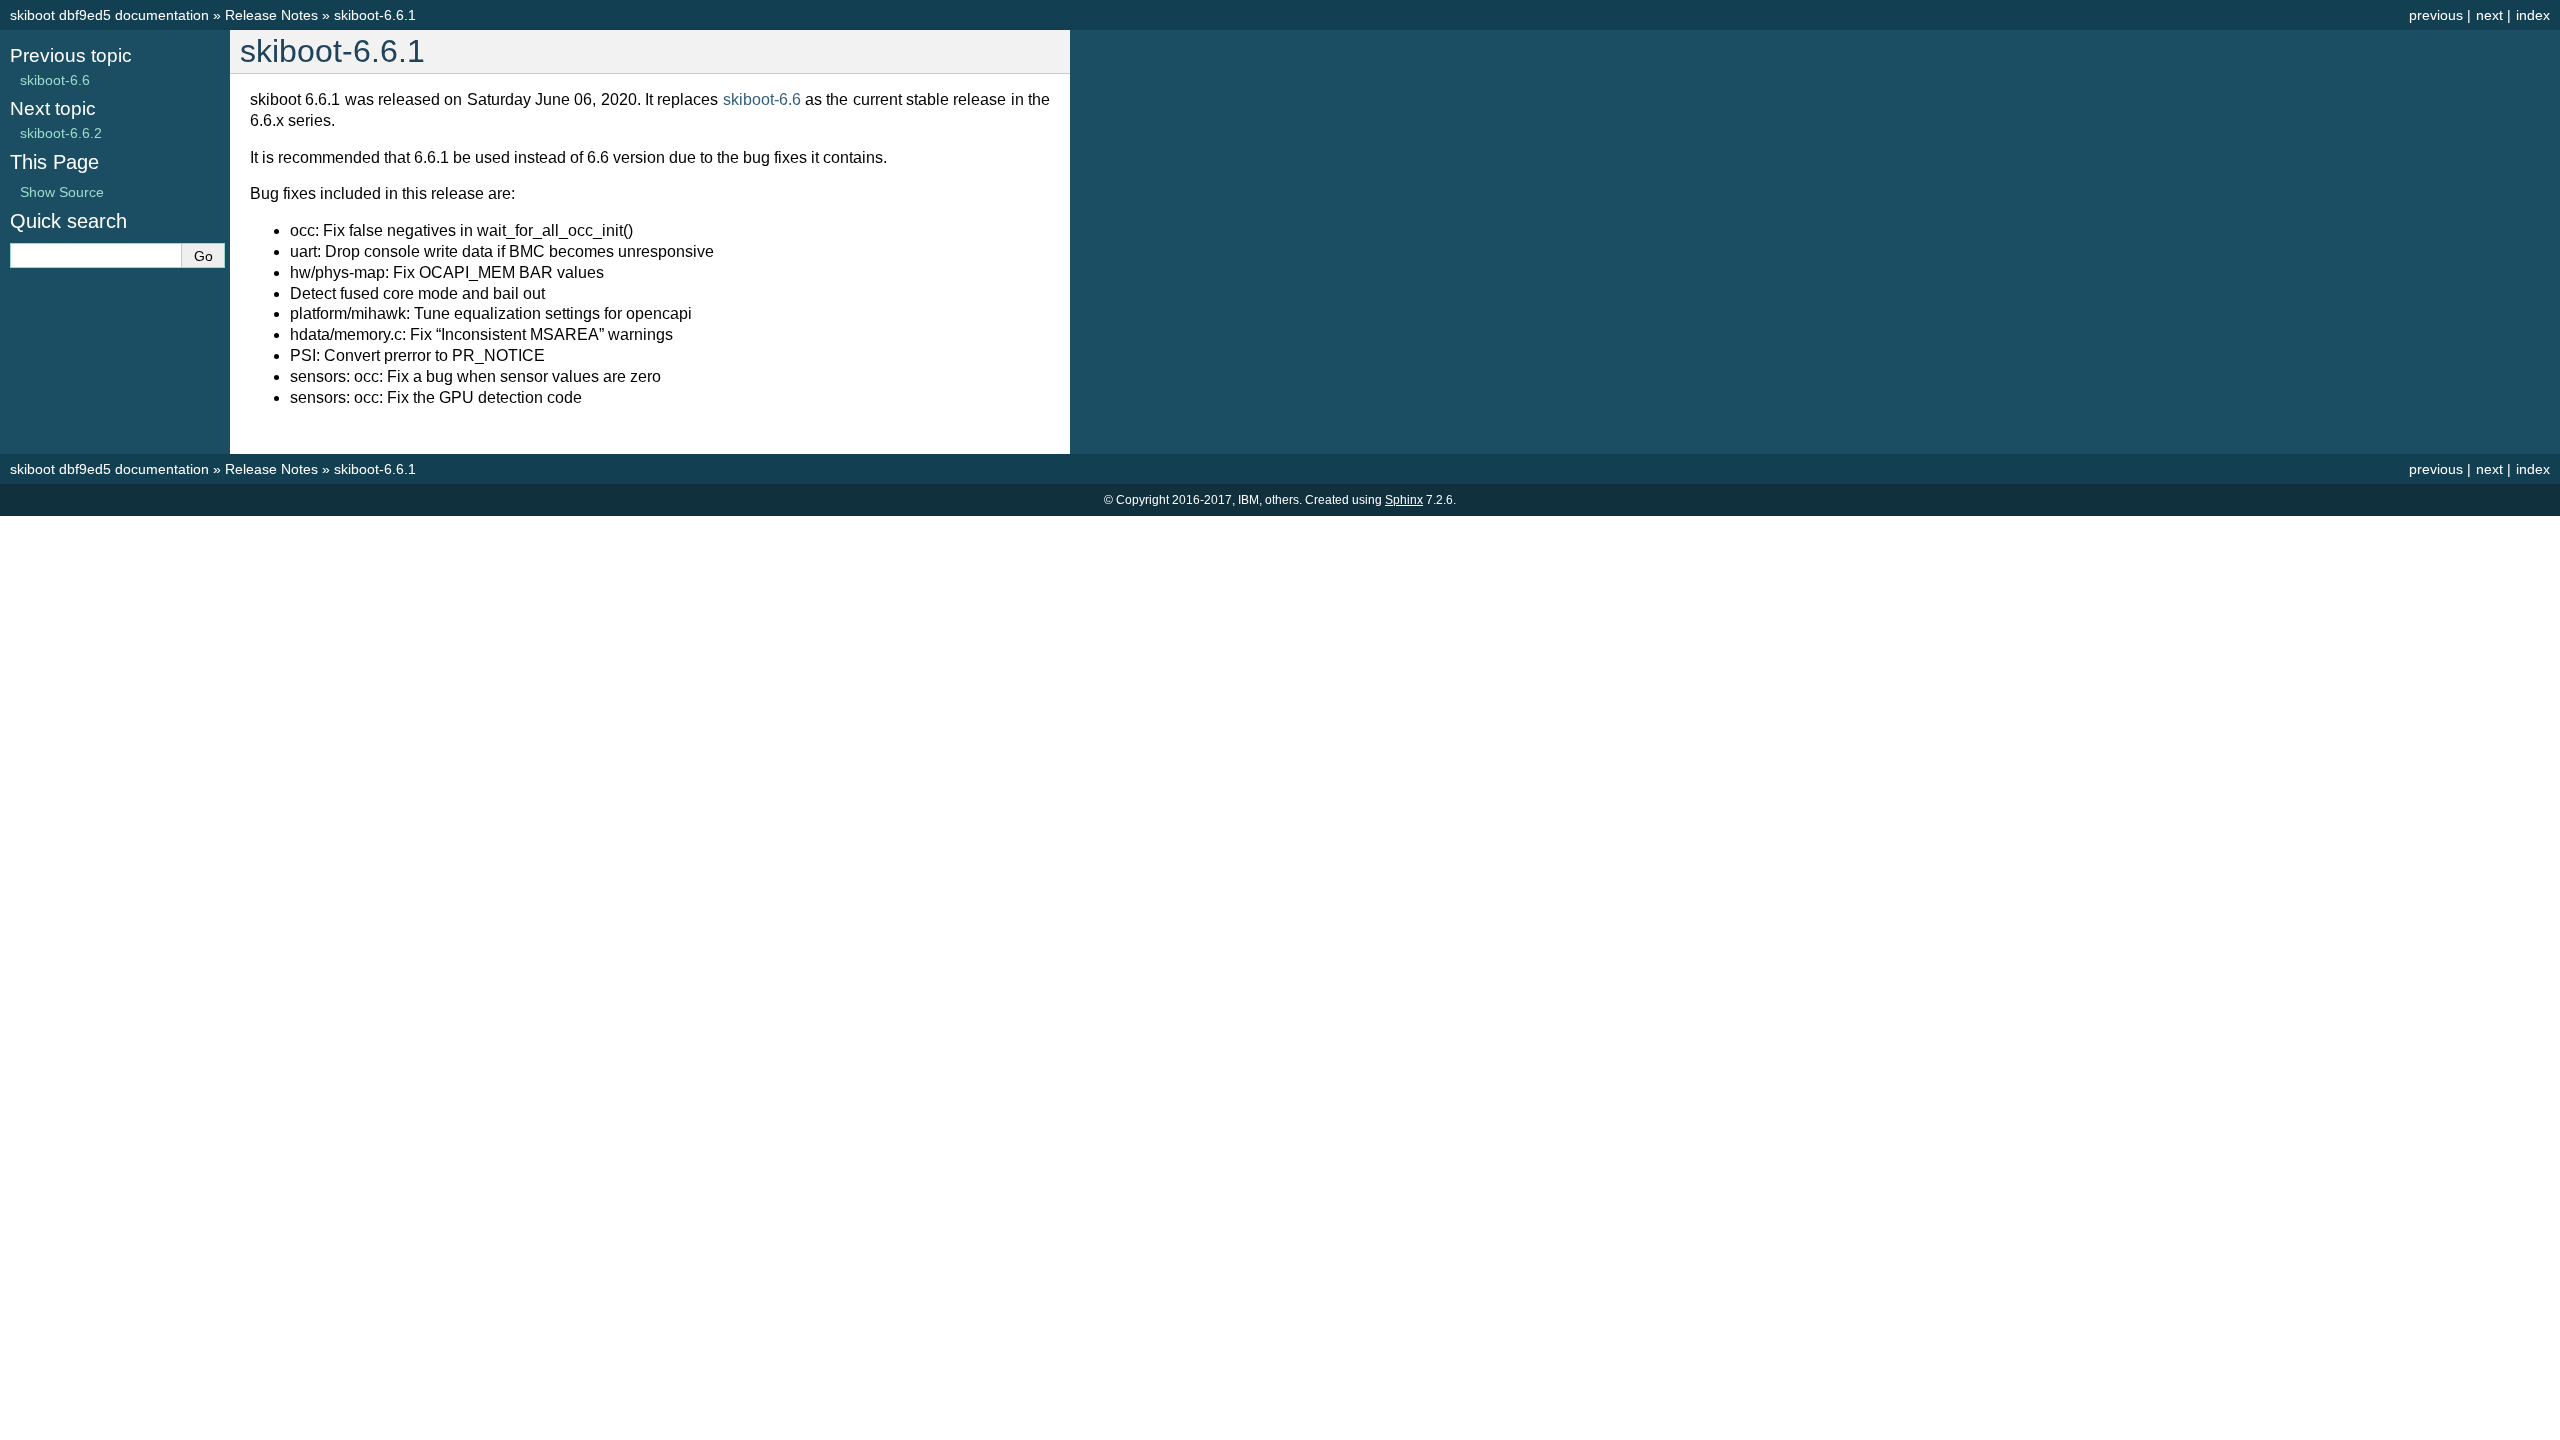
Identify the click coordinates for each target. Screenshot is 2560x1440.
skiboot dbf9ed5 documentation (109, 15)
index (2533, 15)
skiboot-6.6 (55, 80)
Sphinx (1404, 500)
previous (2436, 15)
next (2489, 15)
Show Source (62, 192)
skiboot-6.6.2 (61, 133)
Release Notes (271, 15)
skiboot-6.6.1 (375, 15)
